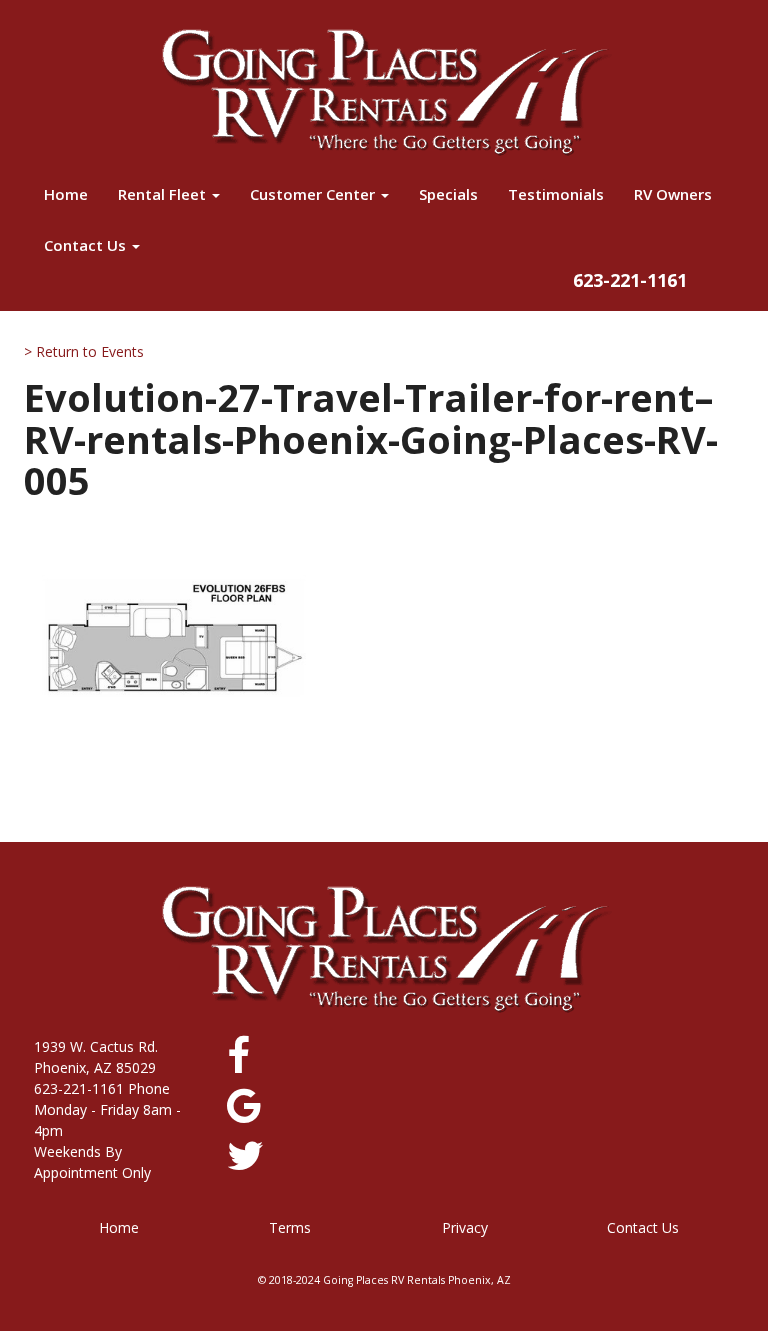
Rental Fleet (164, 194)
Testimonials (556, 194)
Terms (290, 1227)
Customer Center (314, 194)
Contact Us (87, 245)
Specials (448, 194)
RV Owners (673, 194)
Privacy (465, 1227)
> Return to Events (84, 351)
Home (66, 194)
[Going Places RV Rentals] (384, 92)
